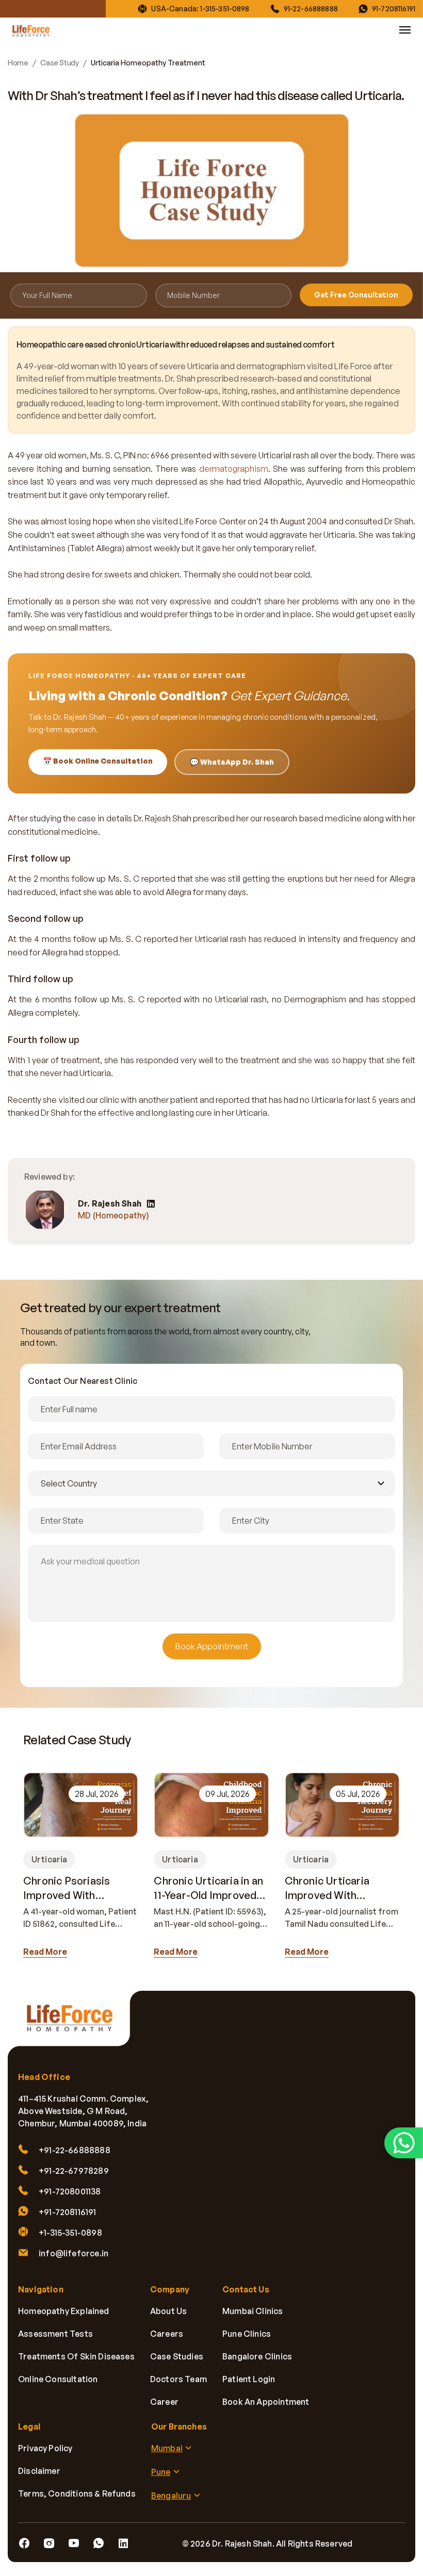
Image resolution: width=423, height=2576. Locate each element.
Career (164, 2402)
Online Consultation (58, 2380)
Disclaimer (39, 2471)
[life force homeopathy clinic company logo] (75, 2025)
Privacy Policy (45, 2449)
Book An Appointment (266, 2402)
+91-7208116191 (68, 2212)
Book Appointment (212, 1646)
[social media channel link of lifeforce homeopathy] (24, 2544)
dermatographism (234, 469)
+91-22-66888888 (75, 2151)
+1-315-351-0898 (70, 2233)
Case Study (59, 63)
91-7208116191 (394, 9)
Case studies (177, 2357)
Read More (45, 1952)
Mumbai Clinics (253, 2311)
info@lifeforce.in (74, 2254)
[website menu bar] (405, 30)
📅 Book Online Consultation (98, 761)
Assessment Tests (55, 2334)
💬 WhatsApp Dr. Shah (232, 762)
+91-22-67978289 (74, 2171)
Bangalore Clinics (257, 2357)
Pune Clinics (247, 2334)
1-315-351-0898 (225, 9)
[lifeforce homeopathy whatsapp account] (404, 2143)
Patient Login (249, 2380)
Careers (167, 2334)
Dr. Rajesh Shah (110, 1204)
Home (18, 63)
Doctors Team (178, 2380)
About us (168, 2311)
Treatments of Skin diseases (76, 2357)
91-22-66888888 (311, 9)
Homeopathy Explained (64, 2311)
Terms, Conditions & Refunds (77, 2494)
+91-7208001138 (70, 2192)
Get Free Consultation (356, 295)
